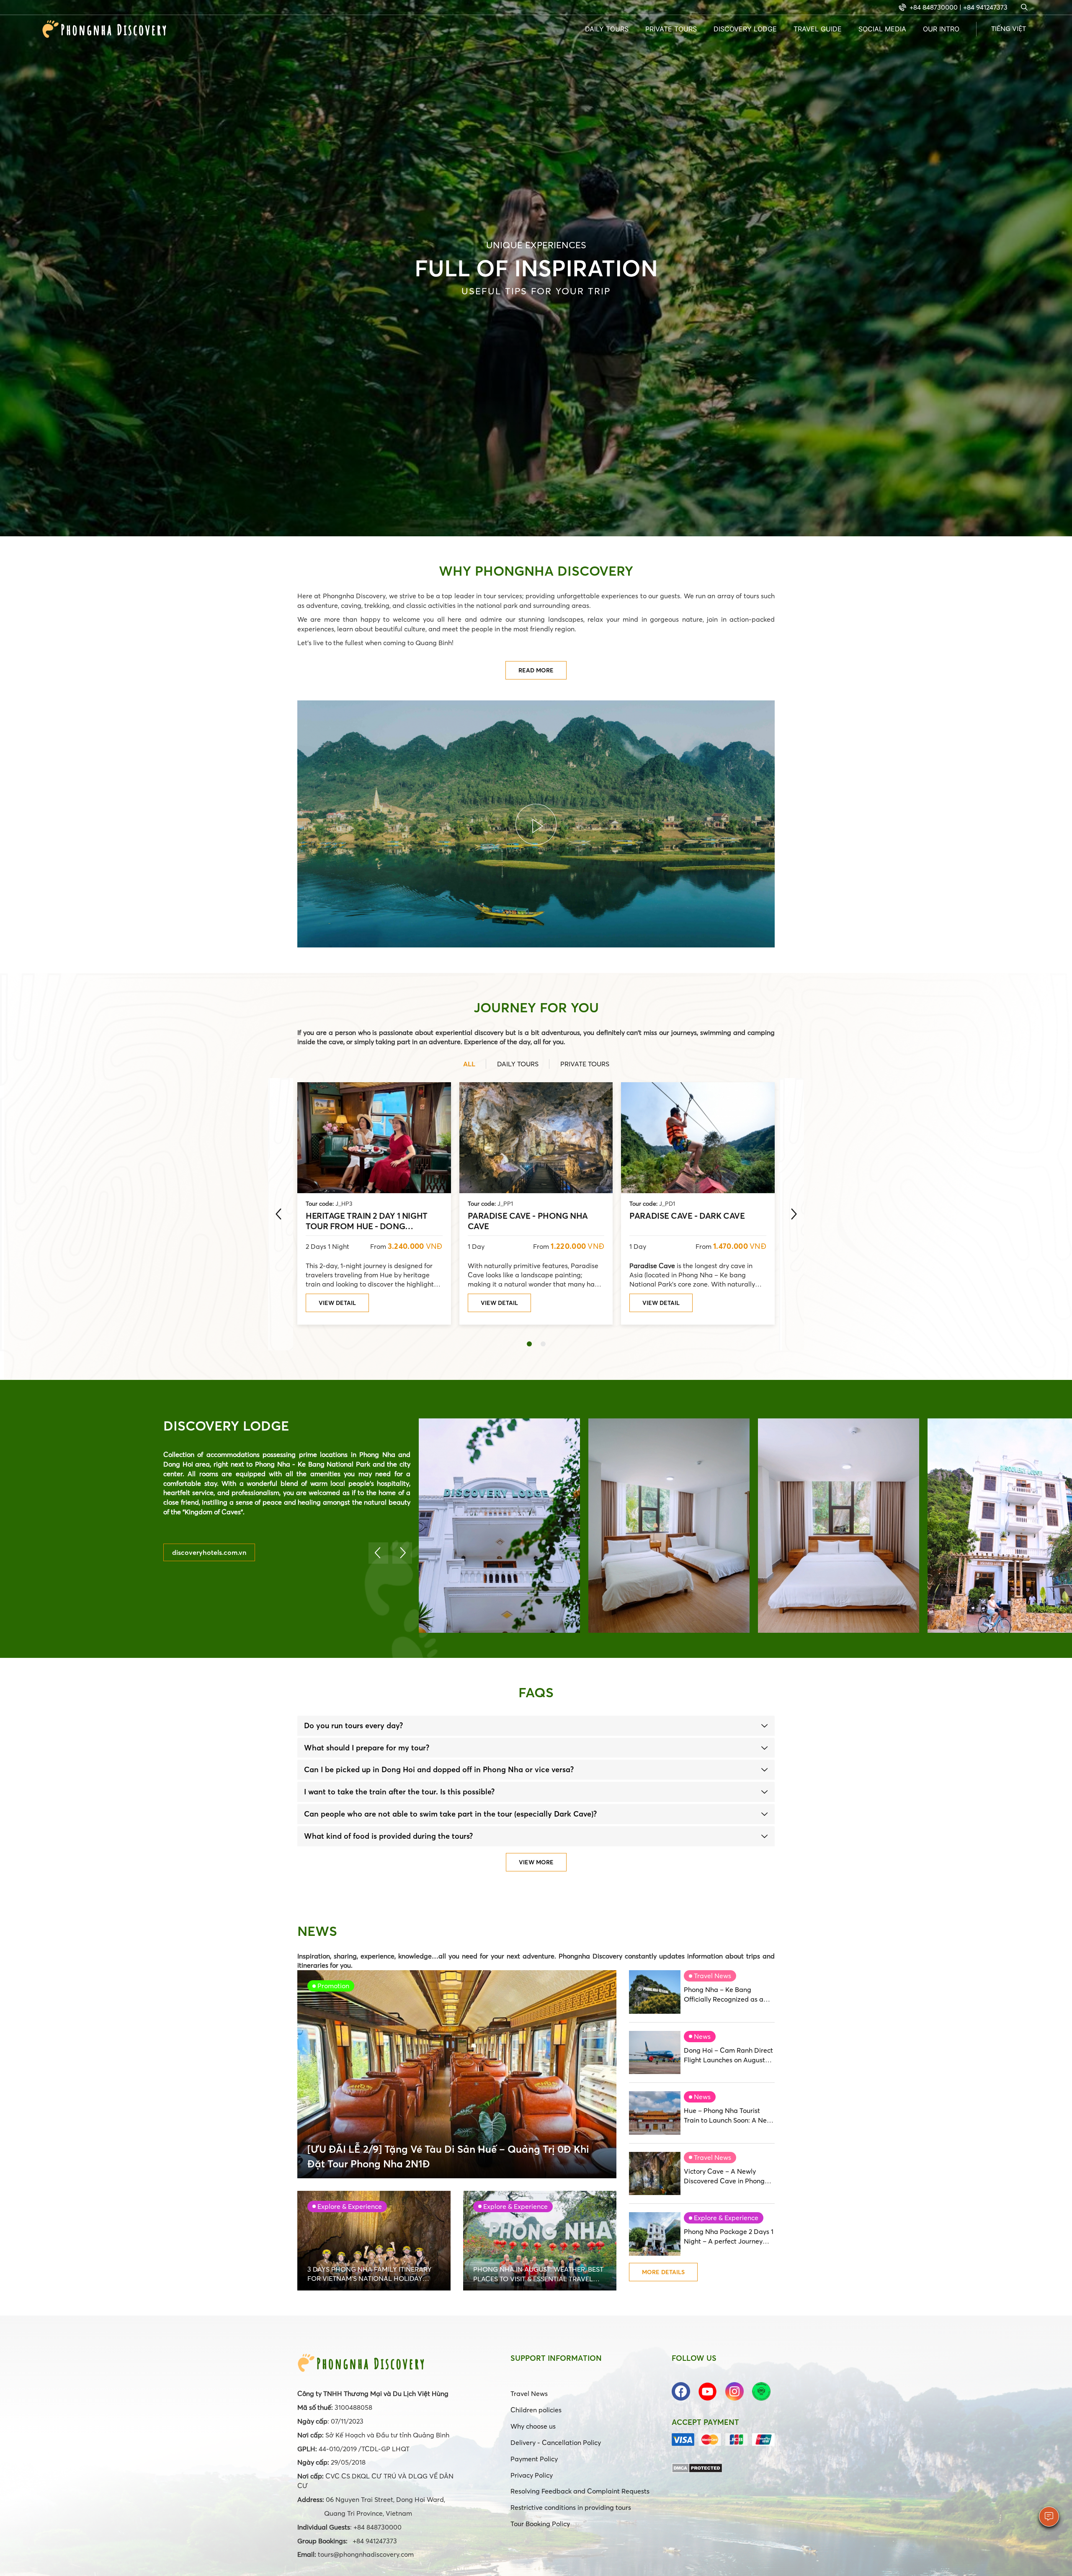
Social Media (882, 29)
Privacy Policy (532, 2475)
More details (663, 2272)
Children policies (536, 2410)
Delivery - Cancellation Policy (556, 2442)
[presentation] (278, 1214)
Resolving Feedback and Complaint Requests (580, 2491)
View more (536, 1862)
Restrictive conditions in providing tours (571, 2507)
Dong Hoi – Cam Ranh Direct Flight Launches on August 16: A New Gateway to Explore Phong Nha (728, 2055)
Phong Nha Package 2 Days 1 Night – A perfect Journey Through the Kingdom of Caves (729, 2237)
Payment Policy (534, 2459)
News (702, 2036)
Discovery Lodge (745, 29)
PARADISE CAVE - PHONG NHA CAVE (528, 1220)
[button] (529, 1344)
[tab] (536, 1726)
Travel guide (818, 29)
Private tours (671, 29)
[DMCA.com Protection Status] (697, 2467)
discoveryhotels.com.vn (209, 1552)
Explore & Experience (726, 2218)
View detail (337, 1303)
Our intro (941, 29)
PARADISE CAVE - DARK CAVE (687, 1216)
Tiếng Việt (1009, 28)
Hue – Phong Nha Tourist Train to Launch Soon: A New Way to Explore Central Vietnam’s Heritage (728, 2116)
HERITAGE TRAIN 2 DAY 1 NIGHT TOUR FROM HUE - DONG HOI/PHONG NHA (367, 1220)
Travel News (713, 1976)
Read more (536, 670)
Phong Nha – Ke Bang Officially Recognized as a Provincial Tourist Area (724, 1995)
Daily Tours (607, 29)
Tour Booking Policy (540, 2524)
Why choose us (533, 2426)
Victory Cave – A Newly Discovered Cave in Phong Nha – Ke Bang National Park (729, 2176)
